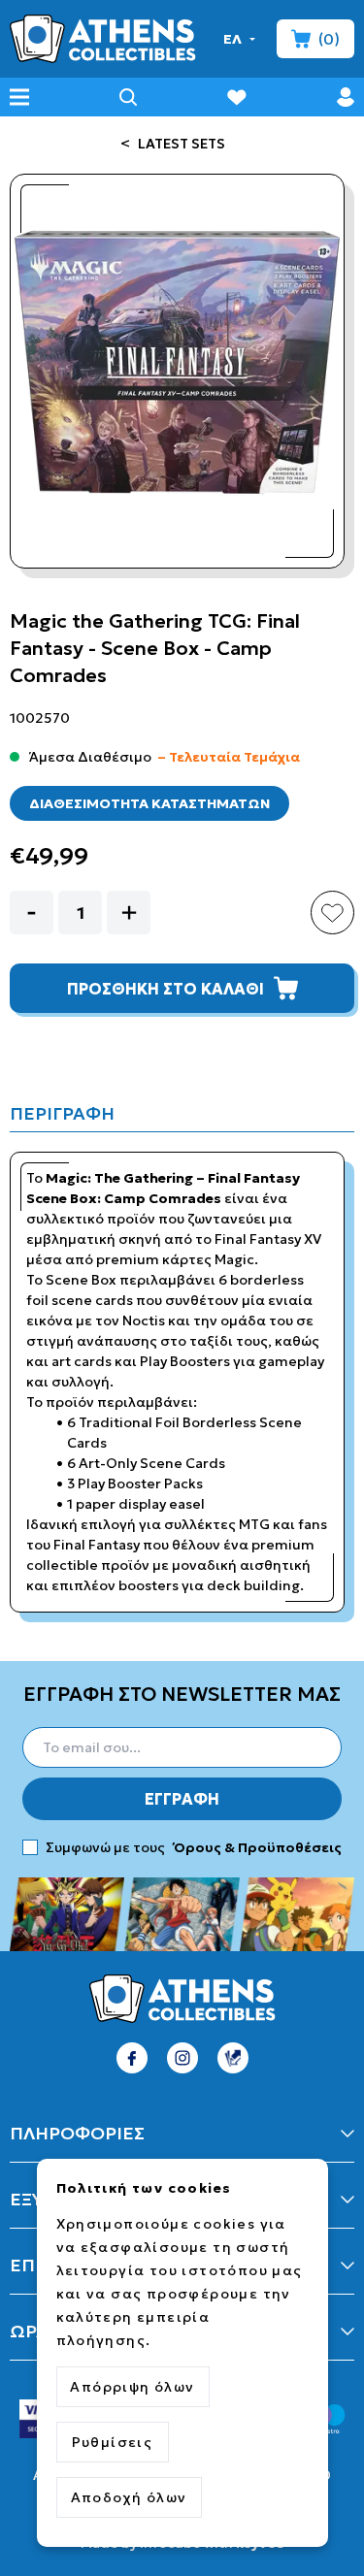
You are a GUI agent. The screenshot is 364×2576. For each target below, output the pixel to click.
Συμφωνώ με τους (194, 1847)
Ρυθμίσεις (113, 2442)
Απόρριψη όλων (132, 2387)
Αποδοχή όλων (129, 2497)
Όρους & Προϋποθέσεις (256, 1847)
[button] (240, 39)
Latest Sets (180, 144)
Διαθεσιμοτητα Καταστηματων (149, 803)
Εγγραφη (182, 1799)
